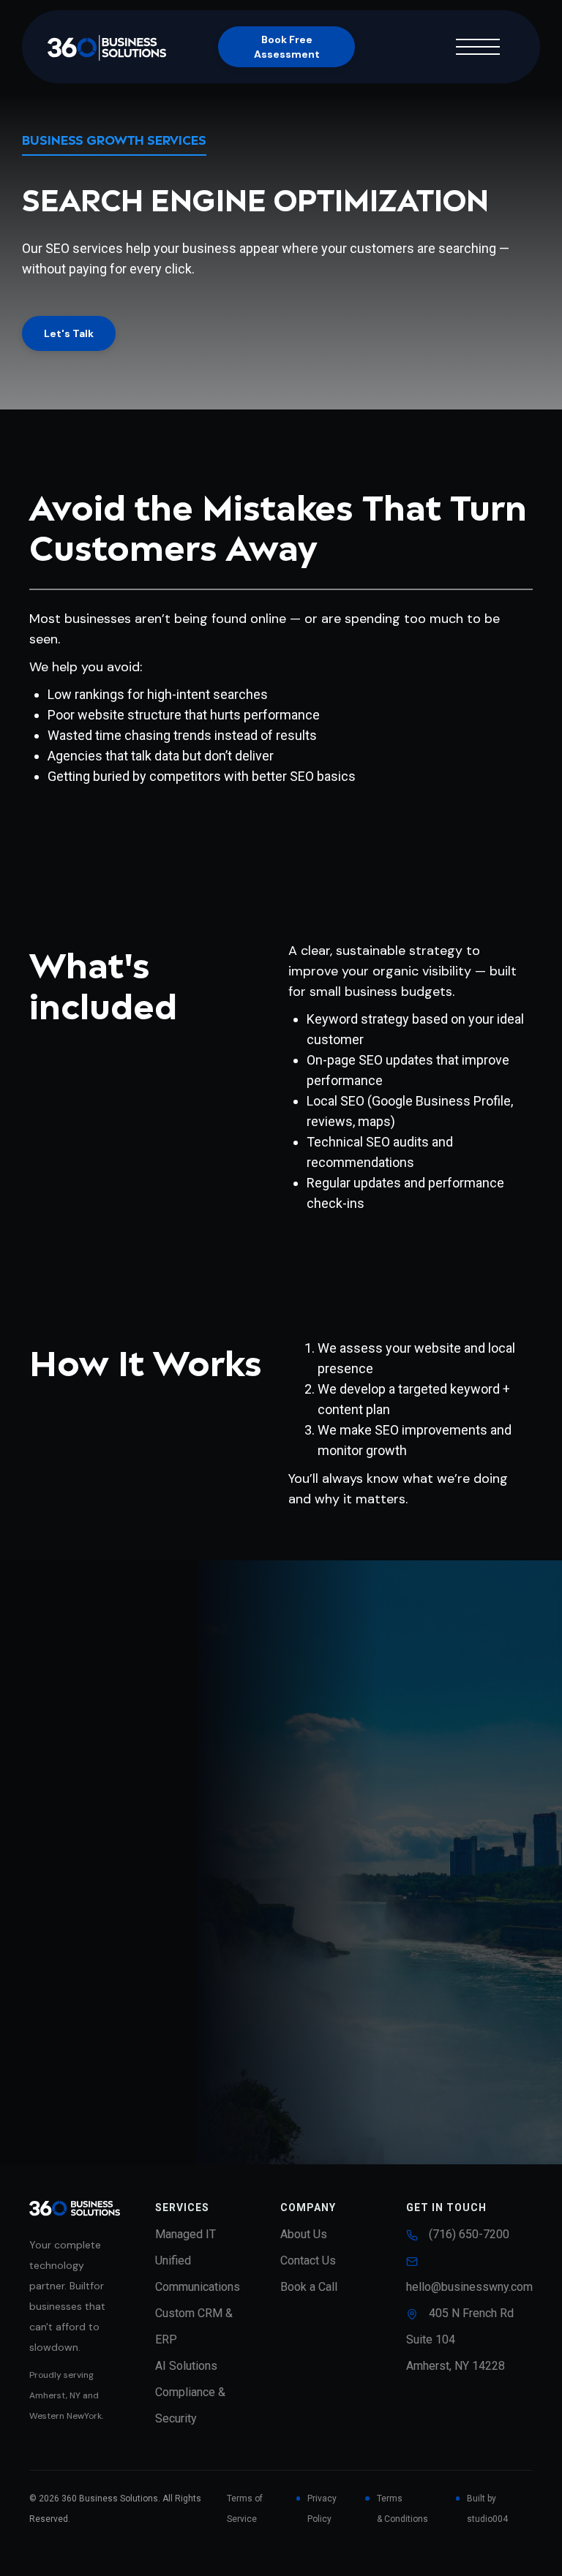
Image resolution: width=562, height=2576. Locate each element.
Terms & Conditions (402, 2509)
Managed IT (186, 2234)
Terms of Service (245, 2509)
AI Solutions (186, 2366)
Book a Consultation (221, 2088)
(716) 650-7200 (469, 2234)
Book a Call (309, 2287)
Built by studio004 (487, 2509)
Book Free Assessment (287, 47)
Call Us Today (359, 2088)
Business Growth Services (114, 141)
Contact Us (308, 2260)
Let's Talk (69, 333)
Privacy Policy (322, 2509)
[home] (121, 46)
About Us (304, 2234)
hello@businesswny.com (469, 2287)
